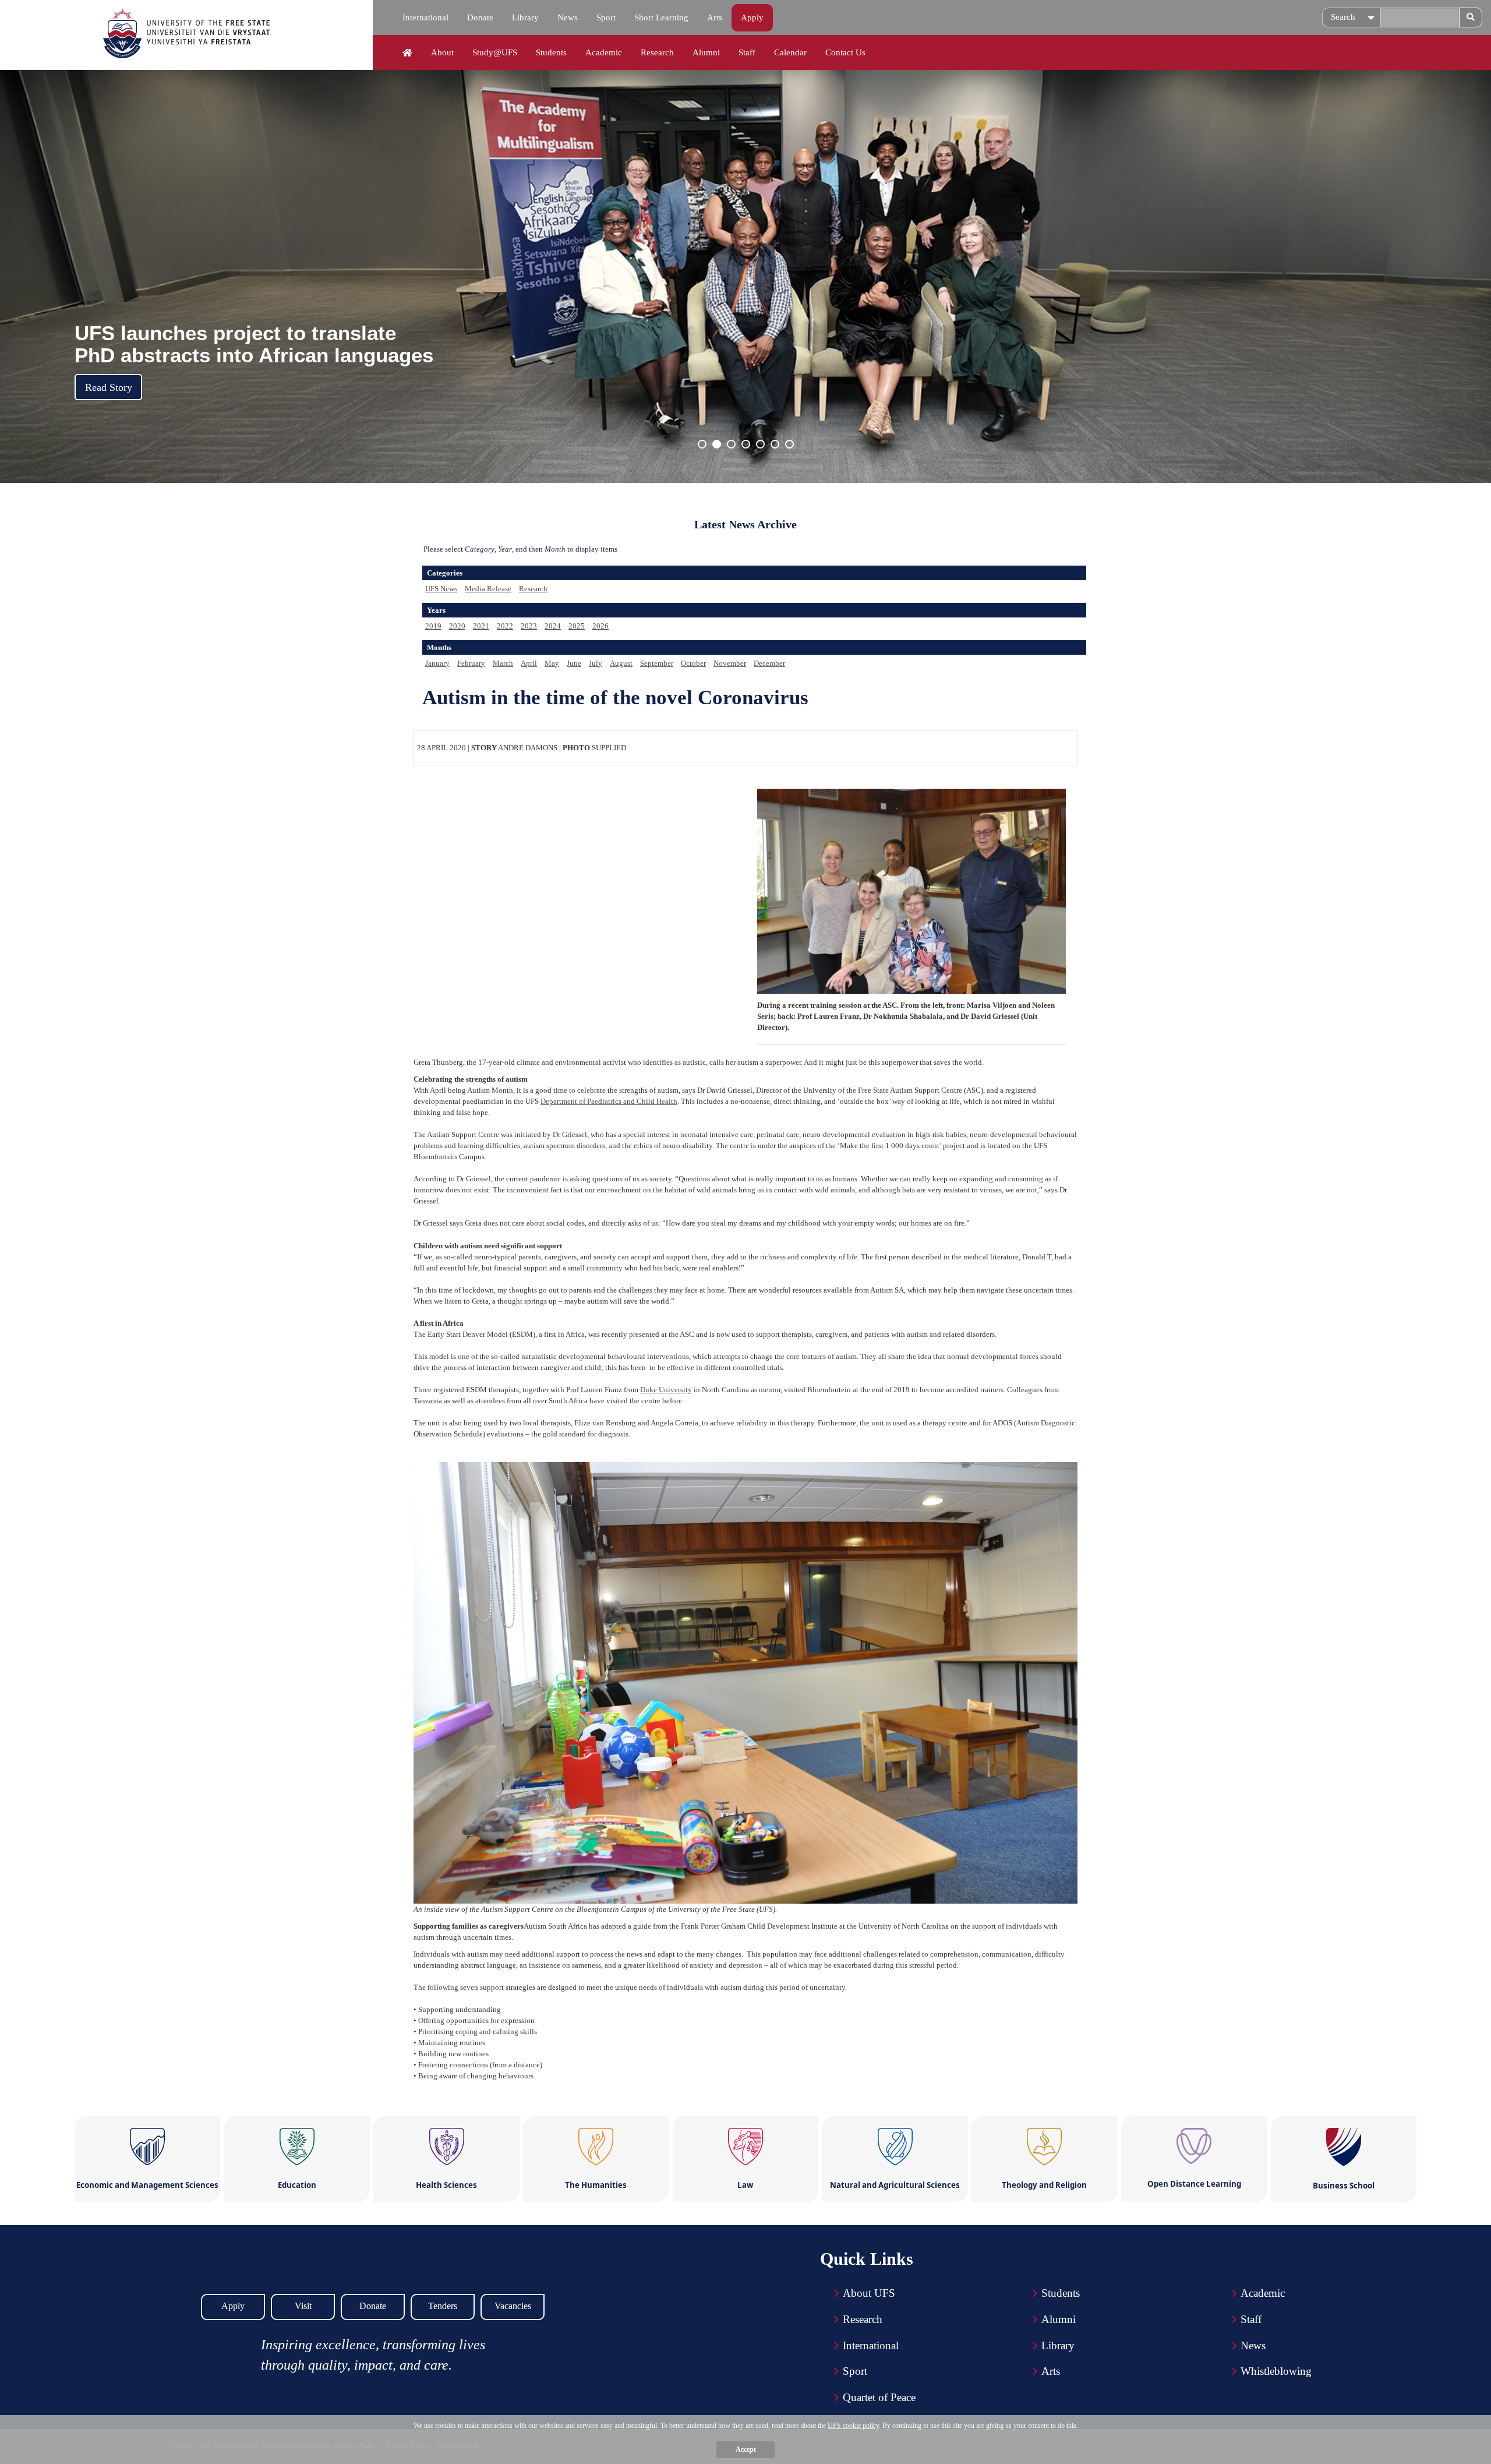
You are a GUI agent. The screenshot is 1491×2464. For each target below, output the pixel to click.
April (529, 663)
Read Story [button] (109, 387)
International (425, 17)
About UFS (869, 2293)
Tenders (443, 2306)
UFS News (441, 589)
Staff (747, 52)
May (552, 663)
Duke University (666, 1390)
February (471, 663)
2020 (457, 626)
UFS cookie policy (853, 2426)
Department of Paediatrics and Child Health (609, 1101)
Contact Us (845, 52)
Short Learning (661, 17)
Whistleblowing (1276, 2371)
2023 (529, 626)
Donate (480, 17)
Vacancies (513, 2306)
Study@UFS (495, 52)
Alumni (706, 52)
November (730, 663)
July (596, 663)
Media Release (488, 589)
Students (551, 52)
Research (657, 52)
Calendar (790, 52)
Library (525, 17)
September (657, 663)
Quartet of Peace (879, 2397)
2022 (505, 626)
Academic (604, 52)
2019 (433, 626)
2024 (553, 626)
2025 (577, 626)
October (693, 663)
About (442, 52)
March (503, 663)
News (568, 17)
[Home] (407, 53)
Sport (606, 17)
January (437, 663)
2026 (600, 626)
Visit (303, 2306)
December (769, 663)
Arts (715, 17)
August (621, 663)
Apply (752, 17)
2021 (481, 626)
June (574, 663)
